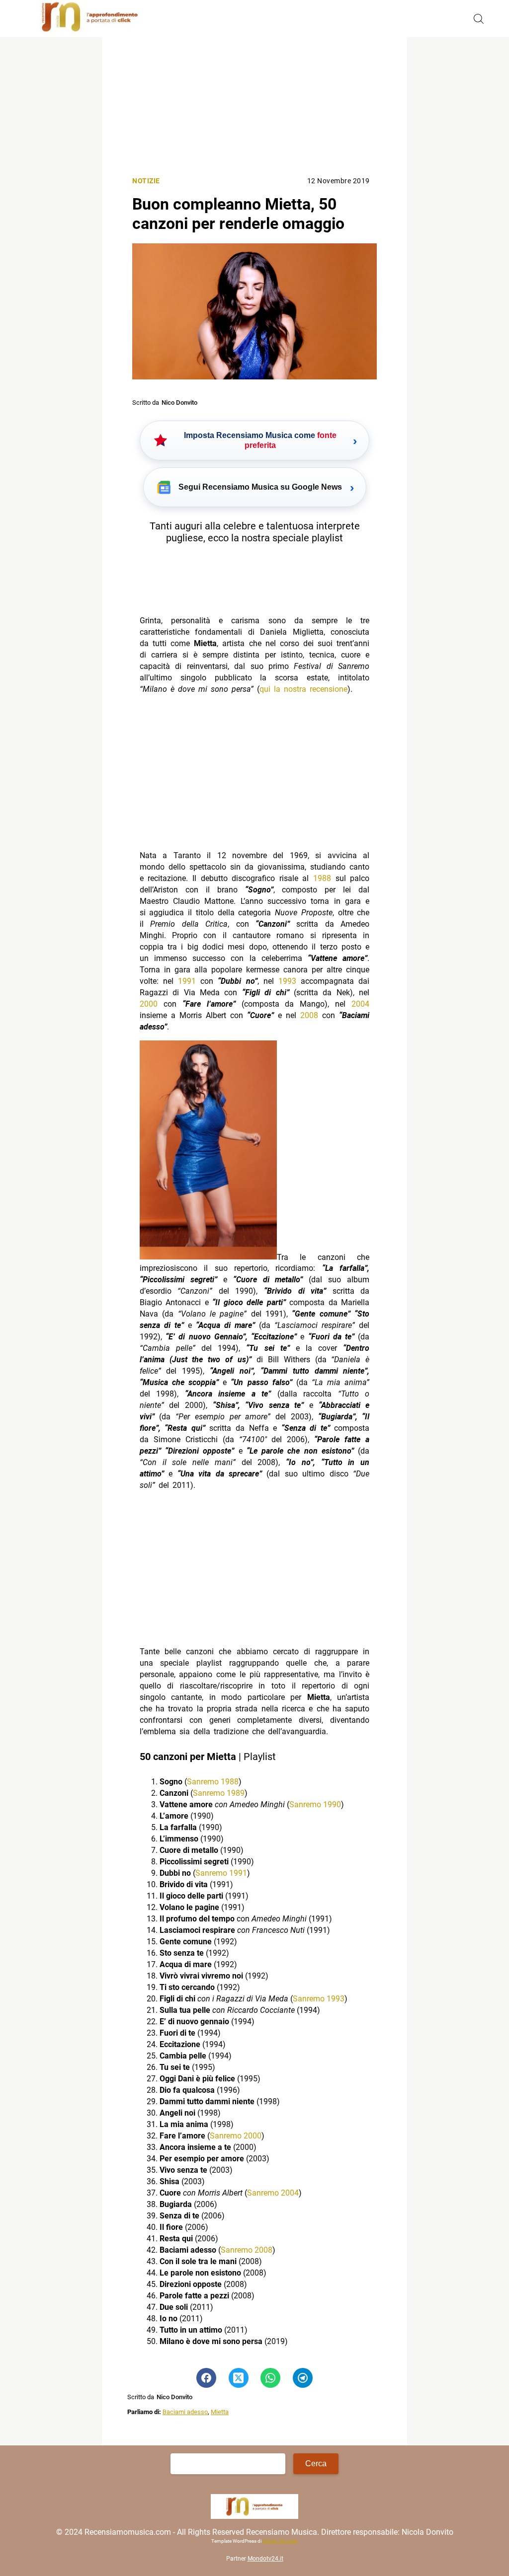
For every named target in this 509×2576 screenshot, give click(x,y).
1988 (322, 878)
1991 (187, 981)
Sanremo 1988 (213, 1782)
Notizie (146, 181)
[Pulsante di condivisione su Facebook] (206, 2378)
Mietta (220, 2412)
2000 (149, 1004)
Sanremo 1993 (319, 1999)
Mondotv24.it (265, 2559)
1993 (287, 981)
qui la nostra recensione (303, 689)
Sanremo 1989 (219, 1793)
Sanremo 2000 (236, 2136)
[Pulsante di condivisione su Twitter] (239, 2378)
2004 (360, 1004)
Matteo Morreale (280, 2541)
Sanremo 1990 (315, 1804)
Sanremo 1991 (221, 1873)
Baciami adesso (185, 2412)
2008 (309, 1015)
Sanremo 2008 (247, 2250)
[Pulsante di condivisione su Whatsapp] (270, 2378)
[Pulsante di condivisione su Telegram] (303, 2378)
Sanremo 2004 (273, 2193)
